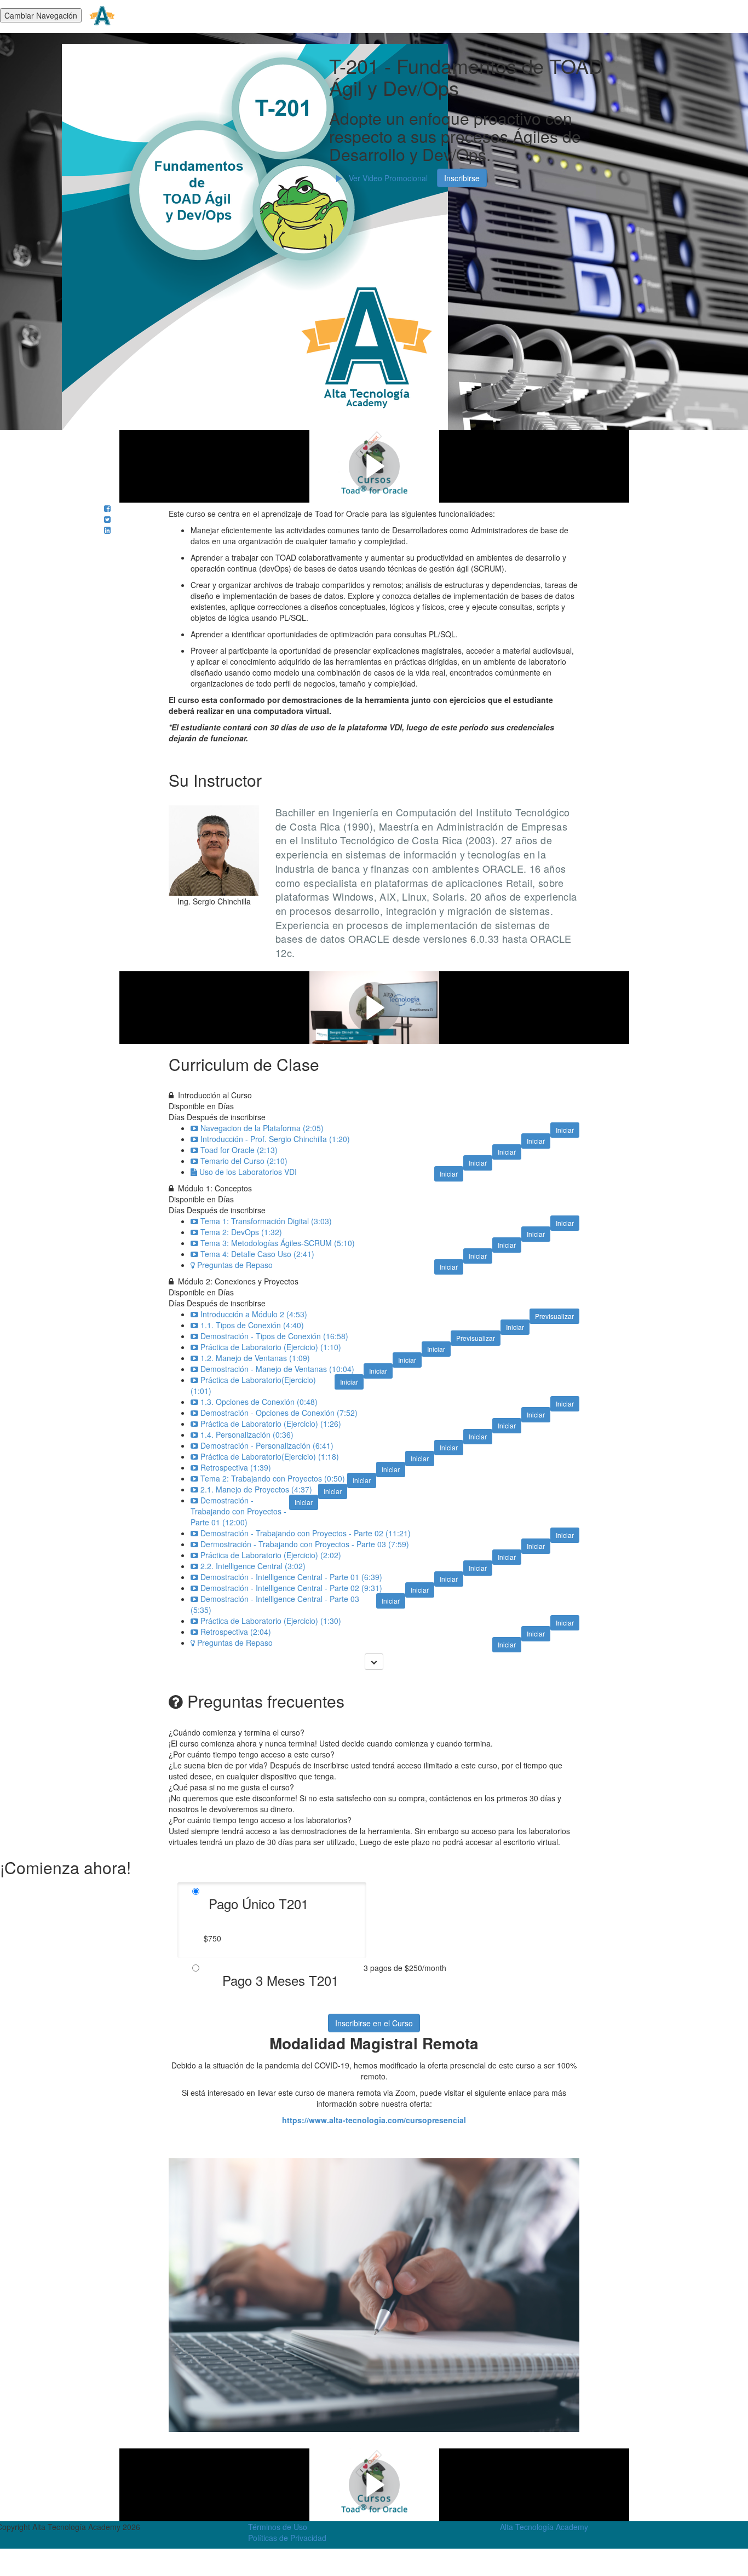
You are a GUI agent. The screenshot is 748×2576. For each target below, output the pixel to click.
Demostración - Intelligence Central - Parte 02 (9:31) (291, 1588)
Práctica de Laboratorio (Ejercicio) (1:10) (271, 1347)
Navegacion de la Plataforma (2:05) (262, 1128)
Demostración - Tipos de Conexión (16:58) (274, 1336)
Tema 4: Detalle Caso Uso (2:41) (257, 1254)
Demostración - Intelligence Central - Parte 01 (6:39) (291, 1577)
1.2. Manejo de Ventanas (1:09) (255, 1358)
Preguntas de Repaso (235, 1265)
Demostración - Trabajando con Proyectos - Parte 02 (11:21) (306, 1533)
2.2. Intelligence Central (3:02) (253, 1566)
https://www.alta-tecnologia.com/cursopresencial (374, 2120)
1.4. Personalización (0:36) (247, 1434)
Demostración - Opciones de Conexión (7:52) (279, 1413)
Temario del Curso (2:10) (244, 1161)
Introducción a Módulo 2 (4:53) (254, 1314)
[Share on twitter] (107, 519)
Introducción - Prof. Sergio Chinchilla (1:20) (275, 1139)
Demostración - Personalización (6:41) (267, 1445)
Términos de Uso (278, 2527)
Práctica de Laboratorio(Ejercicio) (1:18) (270, 1456)
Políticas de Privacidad (287, 2538)
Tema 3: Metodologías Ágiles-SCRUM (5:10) (278, 1243)
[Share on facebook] (107, 508)
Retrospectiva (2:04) (236, 1632)
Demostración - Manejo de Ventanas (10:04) (277, 1369)
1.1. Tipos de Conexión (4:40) (252, 1325)
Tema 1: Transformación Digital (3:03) (266, 1221)
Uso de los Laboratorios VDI (248, 1172)
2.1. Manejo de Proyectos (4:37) (256, 1489)
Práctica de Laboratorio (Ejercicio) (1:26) (271, 1424)
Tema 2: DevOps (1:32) (241, 1232)
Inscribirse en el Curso (374, 2023)
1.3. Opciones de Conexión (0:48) (259, 1402)
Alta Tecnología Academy (544, 2527)
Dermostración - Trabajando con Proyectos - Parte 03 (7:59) (305, 1544)
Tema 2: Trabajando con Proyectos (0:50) (273, 1478)
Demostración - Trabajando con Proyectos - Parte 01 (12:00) (238, 1511)
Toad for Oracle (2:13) (239, 1150)
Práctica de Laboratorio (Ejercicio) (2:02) (271, 1555)
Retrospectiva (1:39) (236, 1467)
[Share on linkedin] (107, 530)
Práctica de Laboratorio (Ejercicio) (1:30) (271, 1621)
